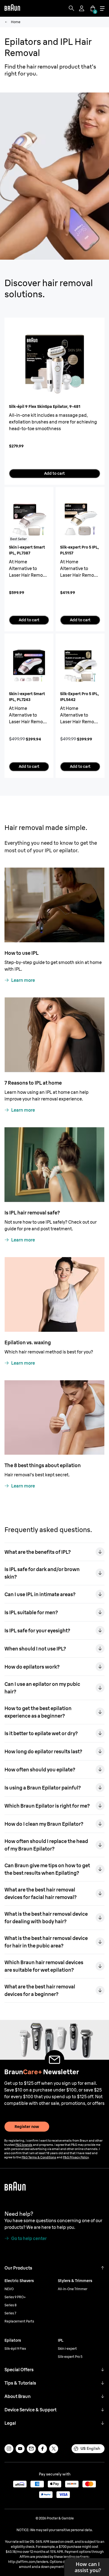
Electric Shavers (19, 2281)
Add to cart (54, 473)
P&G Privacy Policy (76, 2157)
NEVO (9, 2289)
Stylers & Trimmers (75, 2281)
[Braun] (12, 8)
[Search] (72, 8)
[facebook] (42, 2449)
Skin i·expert (67, 2349)
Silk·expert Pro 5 (70, 2357)
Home (16, 22)
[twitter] (54, 2449)
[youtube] (20, 2449)
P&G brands (24, 2145)
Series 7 (10, 2313)
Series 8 (10, 2305)
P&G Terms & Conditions (39, 2157)
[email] (31, 2449)
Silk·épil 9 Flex (15, 2349)
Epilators (13, 2340)
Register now (27, 2127)
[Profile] (82, 8)
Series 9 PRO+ (15, 2297)
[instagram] (9, 2449)
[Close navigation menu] (102, 8)
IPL (61, 2340)
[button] (103, 2268)
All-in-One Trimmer (73, 2289)
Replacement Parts (19, 2321)
